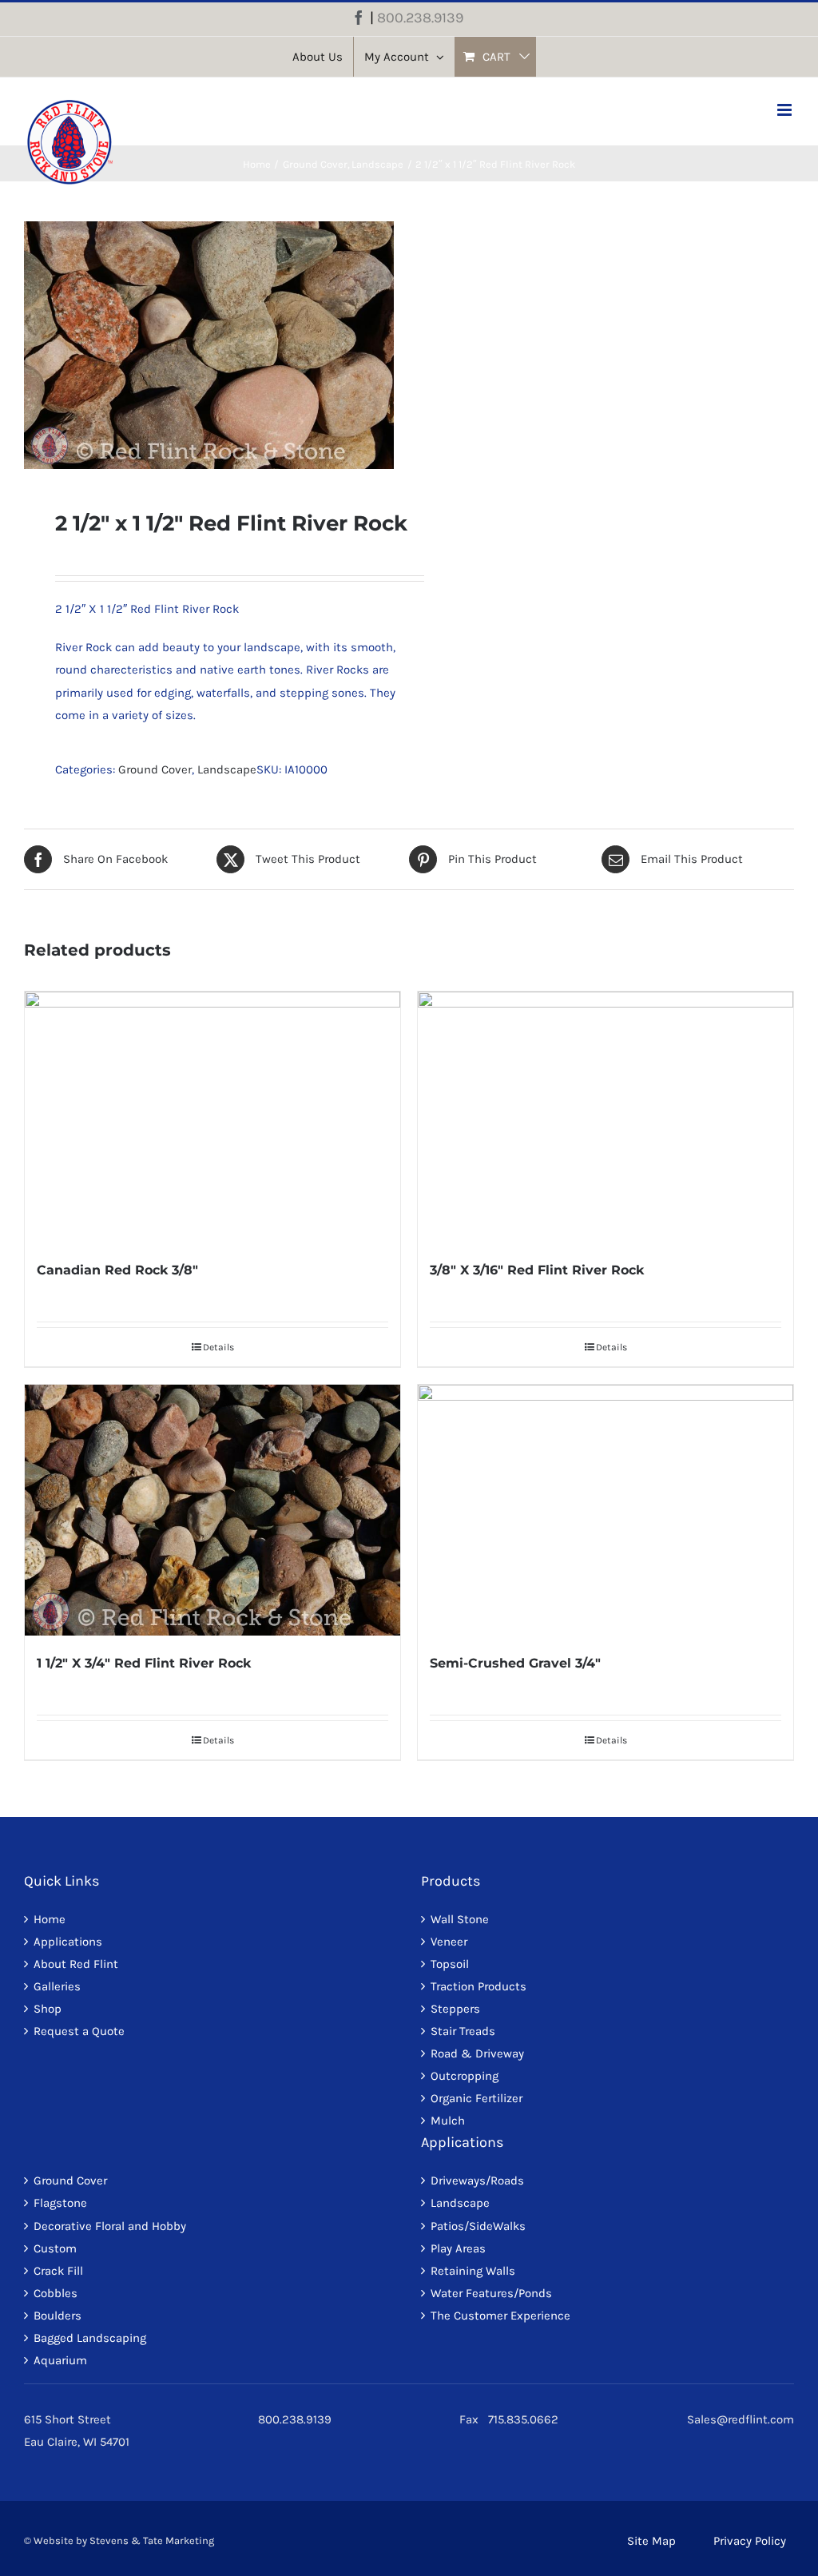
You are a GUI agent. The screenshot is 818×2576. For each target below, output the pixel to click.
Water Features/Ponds (491, 2293)
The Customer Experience (500, 2316)
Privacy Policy (750, 2541)
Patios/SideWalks (478, 2226)
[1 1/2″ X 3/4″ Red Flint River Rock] (212, 1510)
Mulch (448, 2121)
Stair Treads (463, 2031)
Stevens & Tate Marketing (152, 2540)
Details (218, 1347)
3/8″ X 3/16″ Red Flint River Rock (537, 1270)
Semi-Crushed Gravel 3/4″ (515, 1663)
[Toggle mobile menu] (786, 110)
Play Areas (458, 2248)
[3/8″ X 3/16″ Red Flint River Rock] (606, 1117)
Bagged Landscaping (90, 2338)
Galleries (57, 1986)
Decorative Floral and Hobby (110, 2226)
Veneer (449, 1942)
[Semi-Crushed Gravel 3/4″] (606, 1510)
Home (50, 1919)
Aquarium (60, 2360)
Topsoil (450, 1964)
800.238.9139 (420, 18)
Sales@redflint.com (741, 2419)
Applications (68, 1942)
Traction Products (478, 1986)
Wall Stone (460, 1919)
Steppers (455, 2009)
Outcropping (465, 2076)
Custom (55, 2248)
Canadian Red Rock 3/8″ (117, 1270)
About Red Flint (76, 1964)
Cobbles (56, 2293)
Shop (48, 2009)
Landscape (227, 769)
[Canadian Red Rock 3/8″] (212, 1117)
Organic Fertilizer (477, 2098)
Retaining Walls (473, 2271)
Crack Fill (58, 2271)
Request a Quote (79, 2031)
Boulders (58, 2316)
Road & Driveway (477, 2053)
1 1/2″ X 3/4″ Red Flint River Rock (144, 1663)
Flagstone (60, 2203)
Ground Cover (155, 769)
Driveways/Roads (477, 2180)
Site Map (651, 2541)
